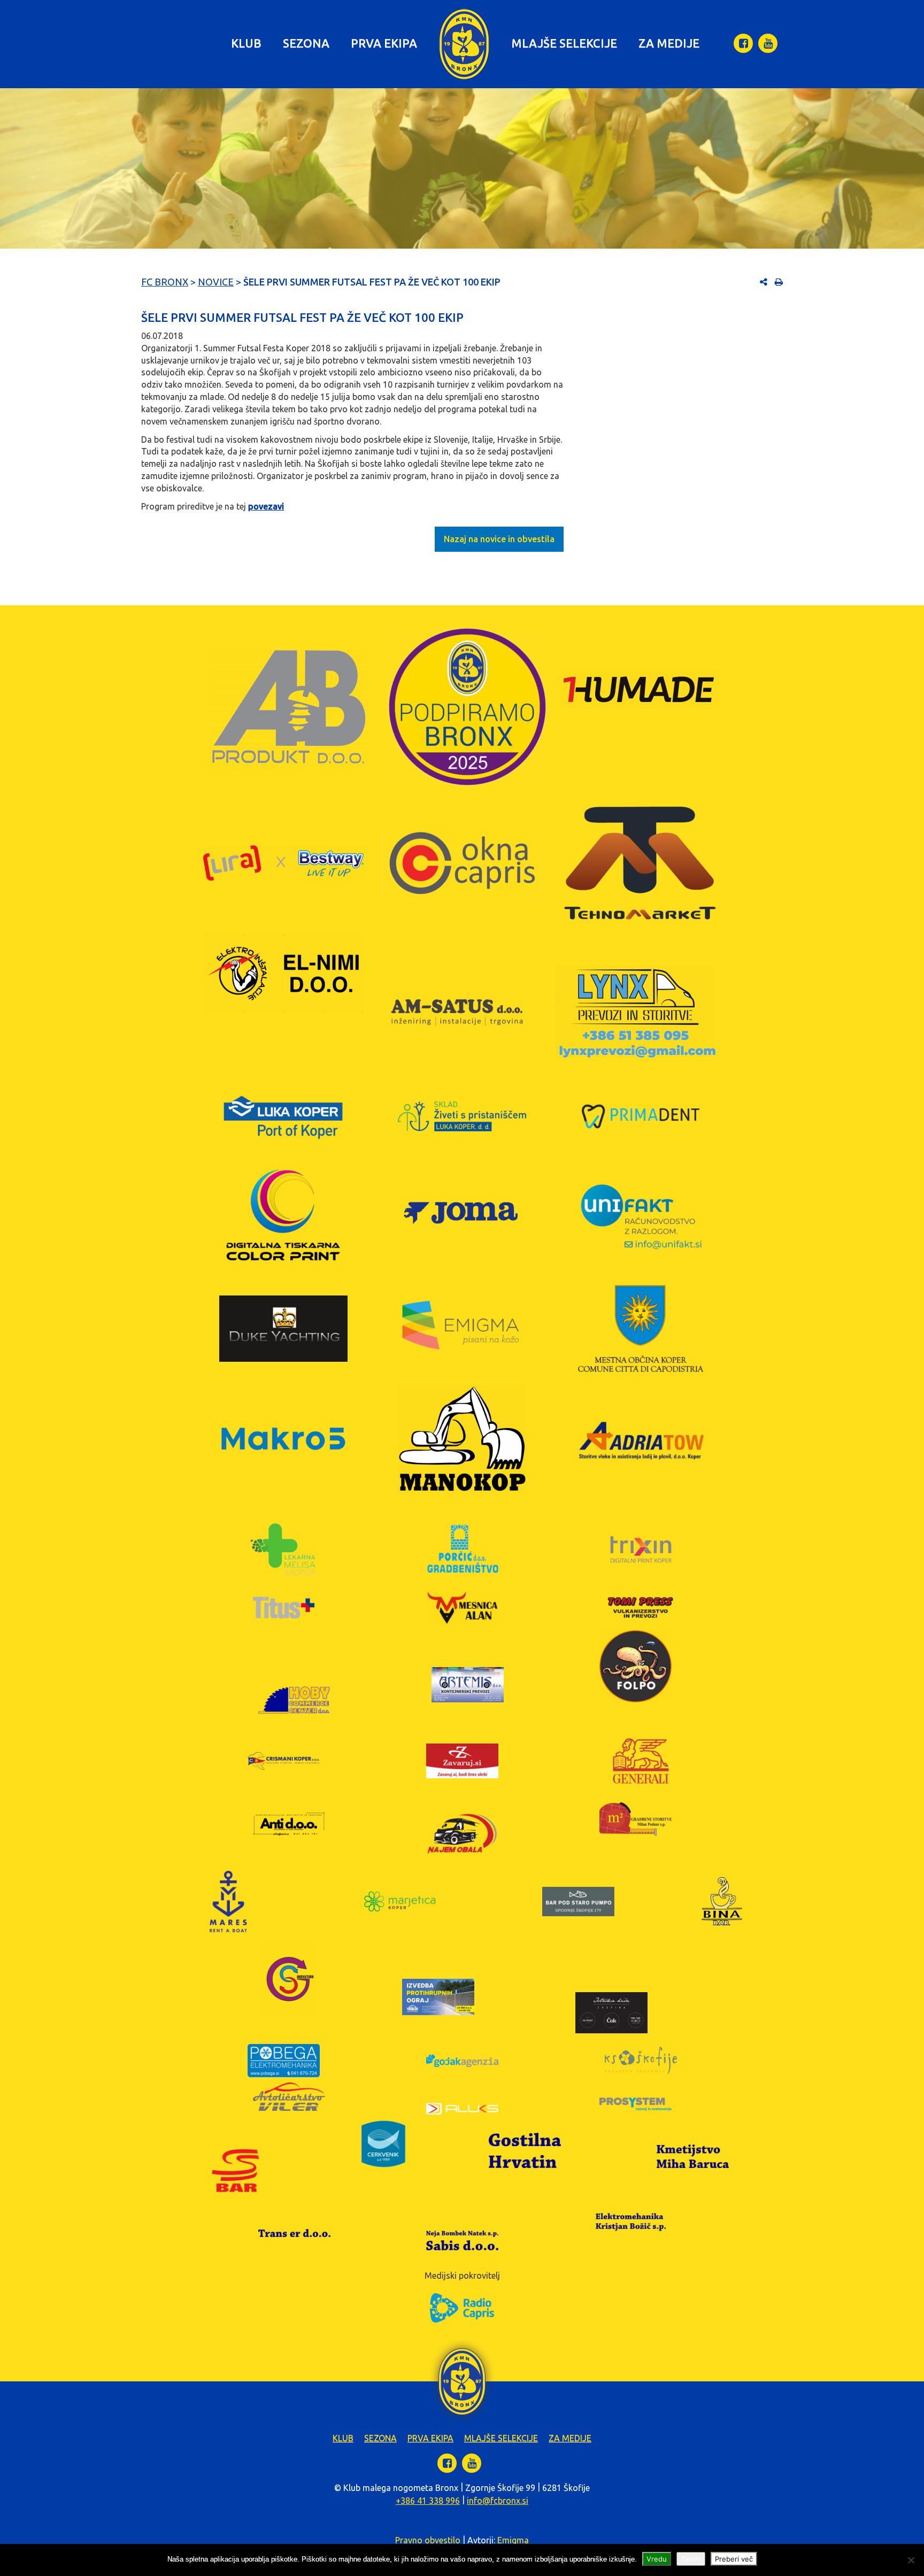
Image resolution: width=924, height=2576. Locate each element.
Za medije (669, 43)
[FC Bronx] (464, 44)
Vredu (657, 2559)
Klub (246, 43)
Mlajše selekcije (564, 43)
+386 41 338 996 (428, 2501)
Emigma (513, 2540)
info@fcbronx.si (498, 2501)
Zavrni (691, 2559)
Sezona (306, 43)
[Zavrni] (911, 2560)
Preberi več (734, 2559)
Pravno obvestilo (428, 2540)
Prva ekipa (384, 43)
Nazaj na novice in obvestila (499, 539)
